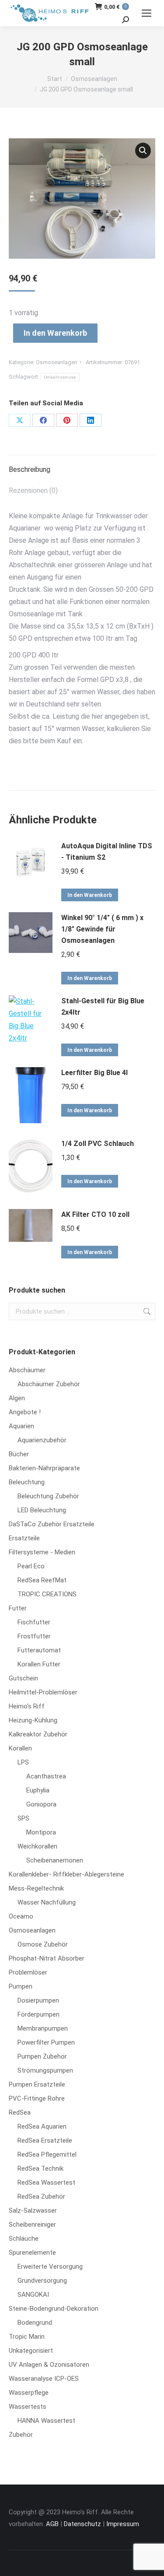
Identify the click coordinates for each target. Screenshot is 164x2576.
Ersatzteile (24, 1538)
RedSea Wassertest (46, 2182)
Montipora (41, 1832)
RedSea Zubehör (41, 2196)
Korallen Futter (39, 1664)
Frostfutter (34, 1636)
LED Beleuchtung (42, 1510)
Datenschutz (82, 2524)
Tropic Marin (27, 2337)
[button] (143, 151)
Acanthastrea (46, 1776)
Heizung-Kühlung (33, 1720)
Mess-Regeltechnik (36, 1888)
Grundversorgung (42, 2281)
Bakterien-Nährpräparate (44, 1468)
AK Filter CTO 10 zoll (95, 1214)
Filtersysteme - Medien (42, 1552)
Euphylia (38, 1790)
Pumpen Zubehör (42, 2056)
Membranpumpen (43, 2028)
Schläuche (24, 2239)
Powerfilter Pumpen (46, 2042)
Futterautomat (39, 1650)
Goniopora (41, 1804)
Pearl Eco (31, 1566)
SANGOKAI (33, 2295)
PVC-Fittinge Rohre (37, 2098)
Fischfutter (34, 1622)
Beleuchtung (27, 1482)
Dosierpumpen (38, 2000)
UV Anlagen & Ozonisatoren (49, 2365)
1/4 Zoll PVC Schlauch (98, 1144)
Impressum (123, 2524)
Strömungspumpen (45, 2070)
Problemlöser (28, 1972)
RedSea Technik (40, 2168)
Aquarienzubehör (42, 1440)
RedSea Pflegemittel (47, 2154)
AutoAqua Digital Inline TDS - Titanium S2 (107, 852)
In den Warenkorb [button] (90, 895)
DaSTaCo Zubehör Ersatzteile (52, 1524)
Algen (17, 1398)
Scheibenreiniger (32, 2225)
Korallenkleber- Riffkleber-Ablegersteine (66, 1874)
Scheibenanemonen (55, 1860)
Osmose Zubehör (43, 1944)
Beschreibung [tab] (30, 469)
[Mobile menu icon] (147, 13)
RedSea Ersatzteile (45, 2140)
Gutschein (23, 1678)
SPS (23, 1818)
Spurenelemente (32, 2253)
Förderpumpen (38, 2014)
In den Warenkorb (55, 333)
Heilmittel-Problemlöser (43, 1692)
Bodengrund (35, 2323)
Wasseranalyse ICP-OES (44, 2379)
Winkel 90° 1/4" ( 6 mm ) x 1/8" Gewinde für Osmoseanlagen (102, 929)
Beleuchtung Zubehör (48, 1496)
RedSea (20, 2112)
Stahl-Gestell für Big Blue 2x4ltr (103, 1007)
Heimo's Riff (27, 1706)
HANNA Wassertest (46, 2421)
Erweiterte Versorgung (50, 2267)
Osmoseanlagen (57, 362)
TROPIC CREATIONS (47, 1594)
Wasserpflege (29, 2393)
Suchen (146, 1311)
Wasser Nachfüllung (47, 1902)
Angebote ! (25, 1412)
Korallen (20, 1748)
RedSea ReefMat (42, 1580)
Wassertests (28, 2407)
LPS (23, 1762)
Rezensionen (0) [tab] (33, 490)
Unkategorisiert (31, 2351)
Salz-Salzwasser (33, 2211)
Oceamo (21, 1916)
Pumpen (21, 1986)
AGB (52, 2524)
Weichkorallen (37, 1846)
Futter (18, 1608)
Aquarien (21, 1426)
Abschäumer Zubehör (49, 1384)
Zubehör (21, 2435)
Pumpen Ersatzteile (37, 2084)
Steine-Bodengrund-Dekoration (54, 2309)
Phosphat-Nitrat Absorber (47, 1958)
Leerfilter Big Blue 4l (94, 1073)
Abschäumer (27, 1370)
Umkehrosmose (60, 377)
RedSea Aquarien (42, 2126)
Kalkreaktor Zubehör (38, 1734)
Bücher (19, 1454)
